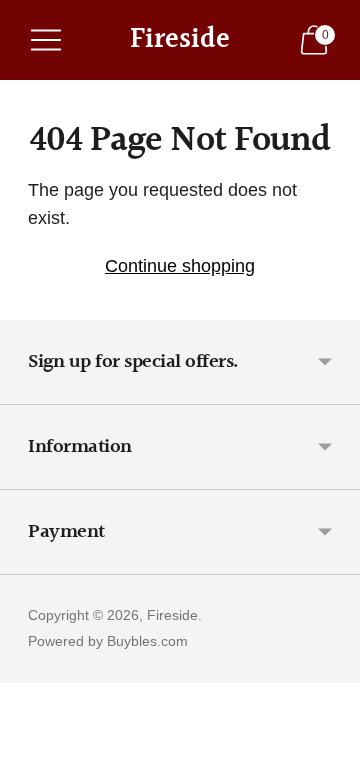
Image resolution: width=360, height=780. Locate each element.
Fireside (172, 615)
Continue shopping (180, 266)
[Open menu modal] (46, 40)
